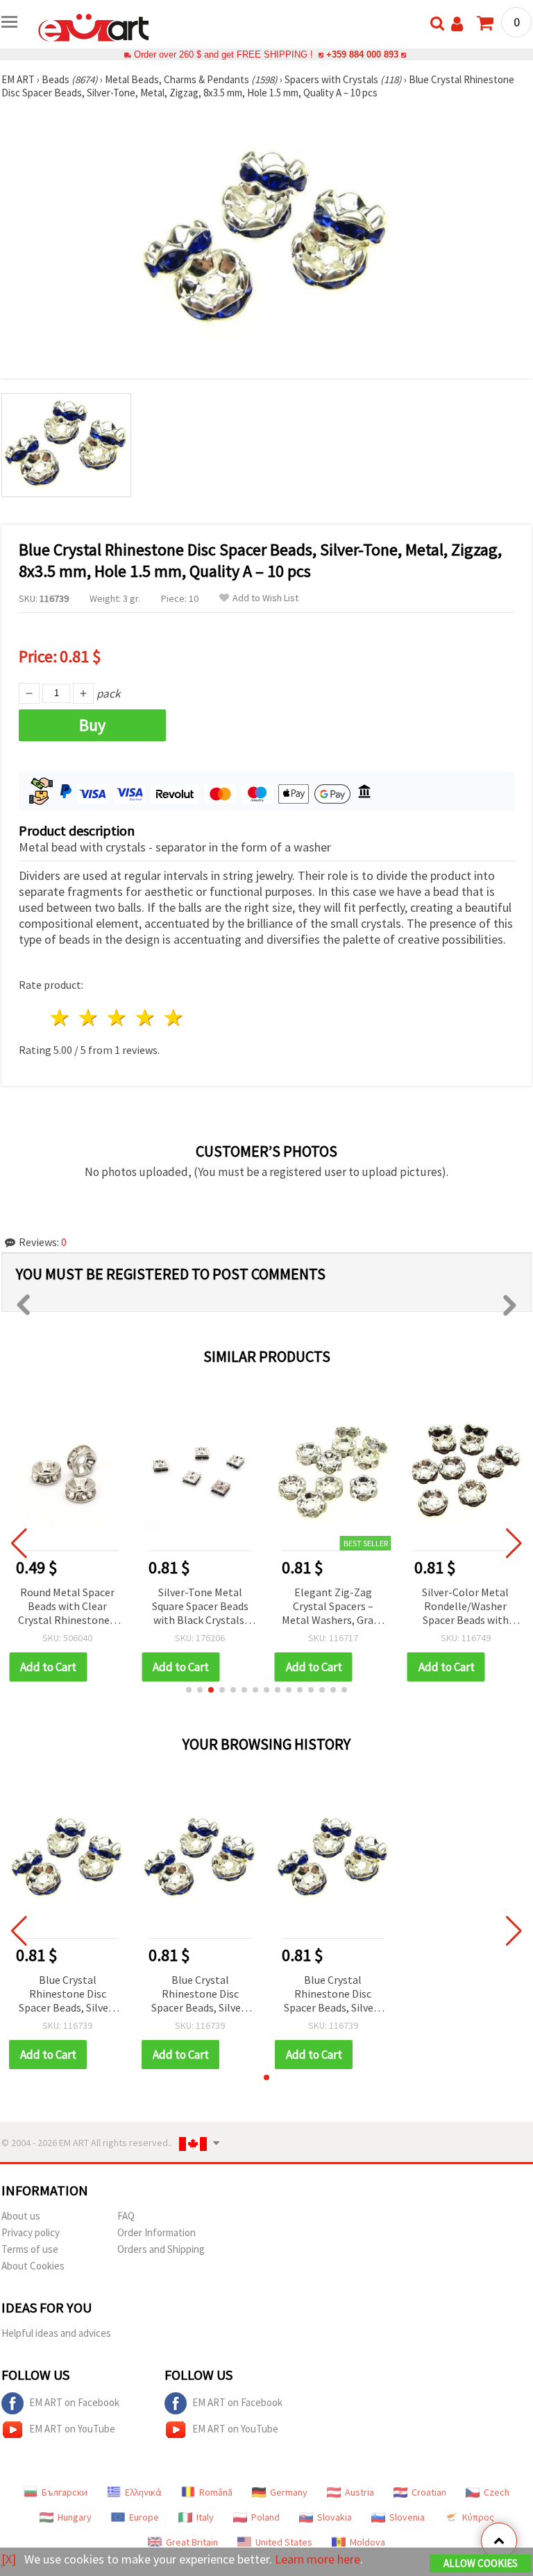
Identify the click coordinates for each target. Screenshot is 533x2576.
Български (65, 2492)
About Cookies (33, 2266)
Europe (144, 2517)
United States (284, 2542)
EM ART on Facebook (74, 2402)
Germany (289, 2492)
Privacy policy (31, 2232)
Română (216, 2492)
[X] (9, 2559)
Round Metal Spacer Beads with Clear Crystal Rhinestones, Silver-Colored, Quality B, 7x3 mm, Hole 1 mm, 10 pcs (68, 1607)
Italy (205, 2517)
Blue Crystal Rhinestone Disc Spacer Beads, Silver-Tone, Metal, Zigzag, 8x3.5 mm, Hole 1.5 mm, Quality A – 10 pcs (68, 1995)
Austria (359, 2492)
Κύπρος (478, 2517)
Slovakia (335, 2517)
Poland (265, 2517)
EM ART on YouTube (72, 2429)
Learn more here (318, 2559)
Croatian (429, 2492)
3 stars (118, 1018)
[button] (189, 1690)
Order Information (156, 2232)
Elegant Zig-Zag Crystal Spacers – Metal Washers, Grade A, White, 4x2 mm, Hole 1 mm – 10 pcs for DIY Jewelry (333, 1607)
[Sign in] (457, 24)
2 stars (89, 1018)
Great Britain (192, 2542)
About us (21, 2216)
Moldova (367, 2542)
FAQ (126, 2216)
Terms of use (30, 2249)
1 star (61, 1018)
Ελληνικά (143, 2492)
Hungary (75, 2517)
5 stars (174, 1018)
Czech (497, 2492)
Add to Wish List (265, 598)
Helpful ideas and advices (56, 2333)
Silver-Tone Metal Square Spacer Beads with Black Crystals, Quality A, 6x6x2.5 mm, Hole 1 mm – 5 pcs (200, 1607)
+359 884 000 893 (362, 54)
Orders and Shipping (161, 2249)
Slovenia (407, 2517)
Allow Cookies (481, 2563)
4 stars (145, 1018)
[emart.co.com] (94, 26)
